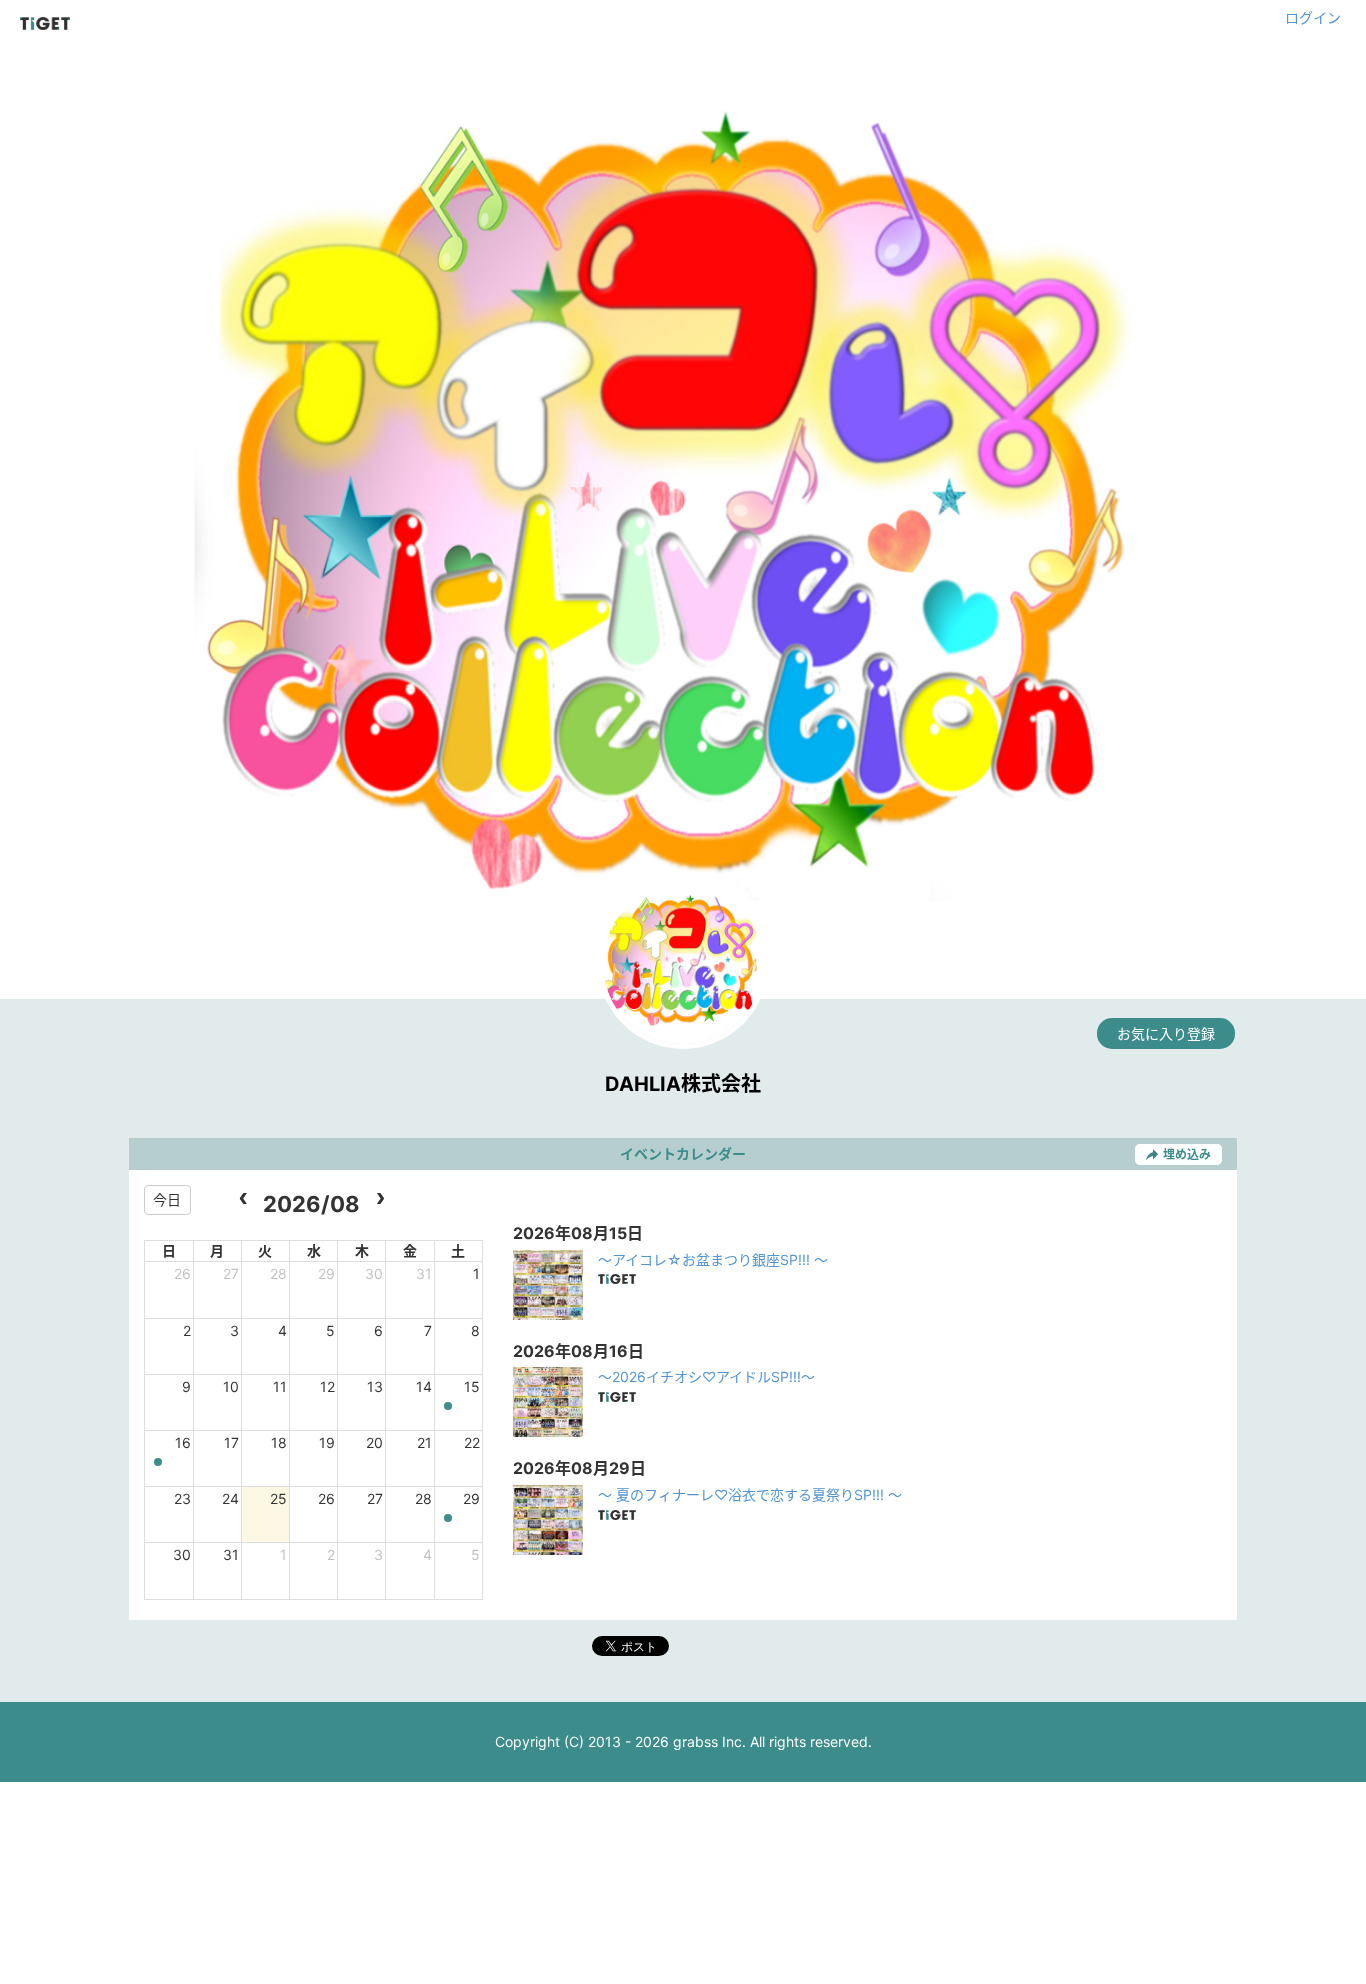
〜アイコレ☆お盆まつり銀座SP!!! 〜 (713, 1259)
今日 (167, 1199)
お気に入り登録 (1166, 1033)
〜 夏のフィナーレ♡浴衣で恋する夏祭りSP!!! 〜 (750, 1494)
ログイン (1313, 17)
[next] (379, 1199)
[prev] (243, 1199)
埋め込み (1187, 1154)
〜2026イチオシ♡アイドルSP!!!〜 (706, 1376)
